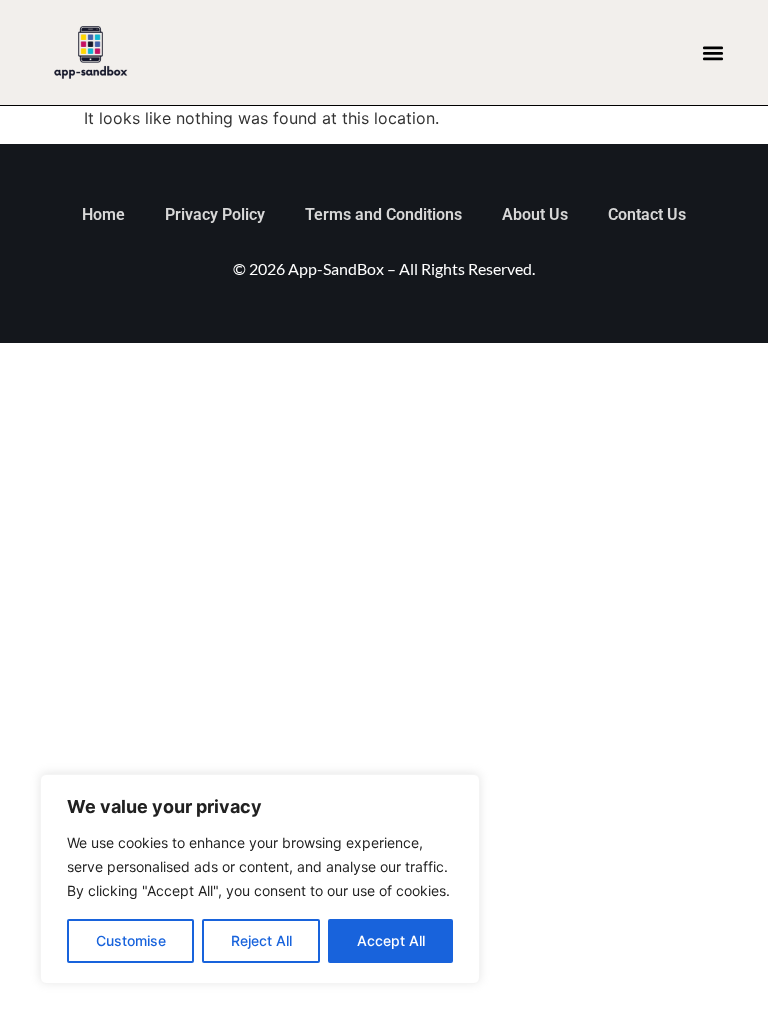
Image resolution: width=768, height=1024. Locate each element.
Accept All (391, 940)
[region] (260, 879)
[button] (713, 52)
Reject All (261, 940)
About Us (535, 214)
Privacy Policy (215, 214)
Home (103, 214)
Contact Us (647, 214)
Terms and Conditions (383, 214)
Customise (131, 940)
